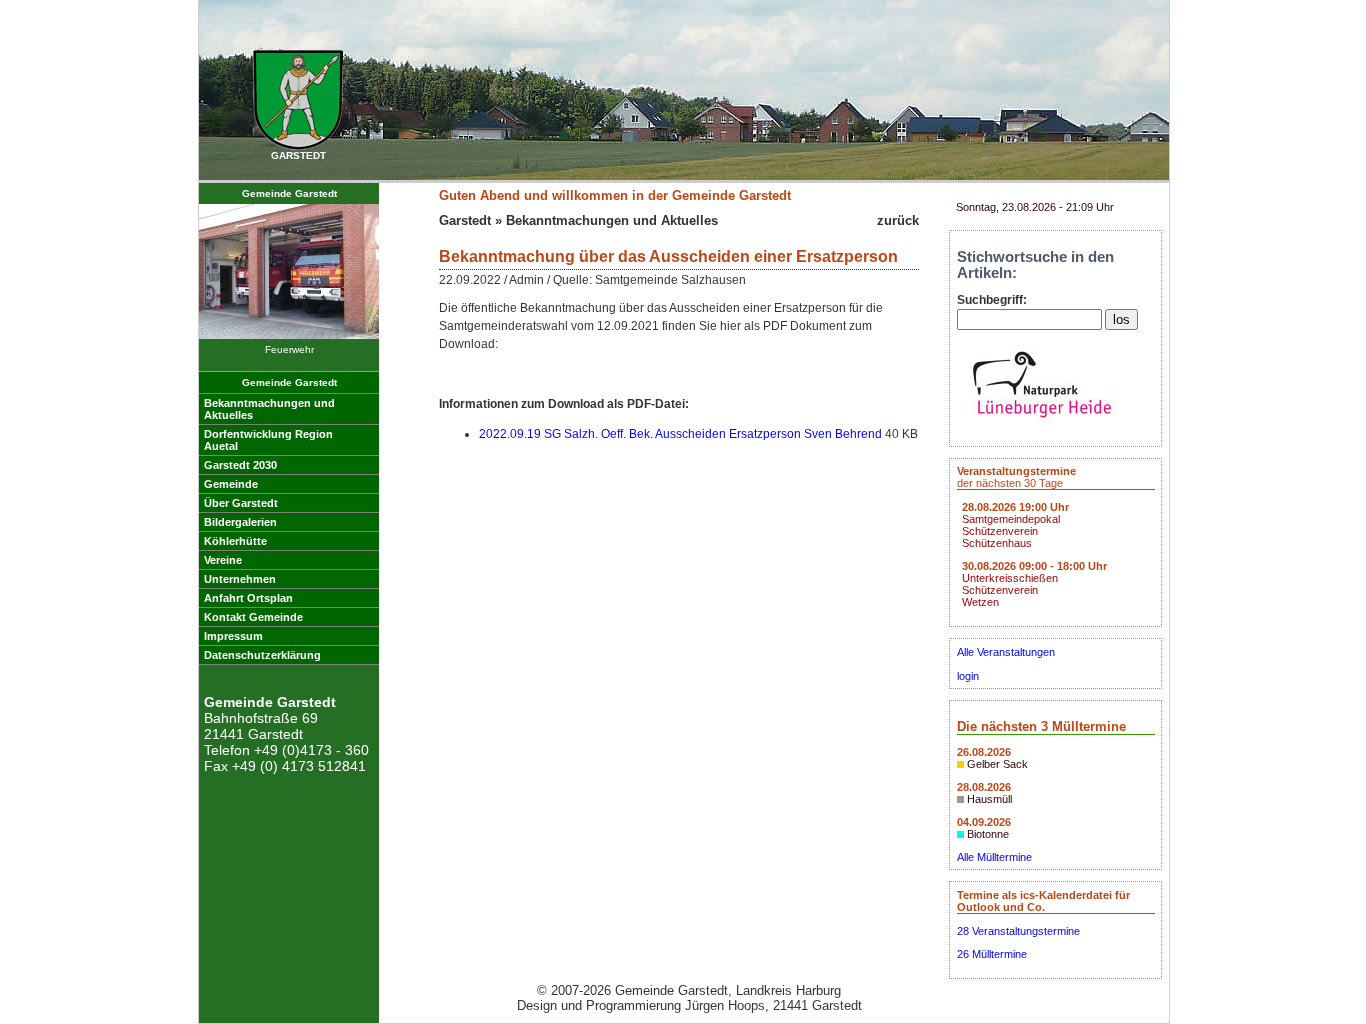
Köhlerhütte (235, 541)
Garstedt (465, 220)
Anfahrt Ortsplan (248, 598)
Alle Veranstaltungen (1006, 652)
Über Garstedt (241, 503)
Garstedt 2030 (240, 465)
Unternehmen (240, 579)
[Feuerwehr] (289, 335)
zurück (898, 220)
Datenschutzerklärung (262, 655)
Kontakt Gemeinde (253, 617)
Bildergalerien (240, 522)
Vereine (223, 560)
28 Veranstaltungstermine (1018, 931)
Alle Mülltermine (994, 857)
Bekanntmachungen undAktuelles (269, 409)
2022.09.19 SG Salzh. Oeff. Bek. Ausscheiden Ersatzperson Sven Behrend (680, 434)
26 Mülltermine (992, 954)
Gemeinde (231, 484)
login (968, 676)
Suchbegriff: (992, 300)
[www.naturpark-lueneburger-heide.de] (1042, 423)
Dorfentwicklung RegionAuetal (268, 440)
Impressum (233, 636)
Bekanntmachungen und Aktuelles (612, 220)
